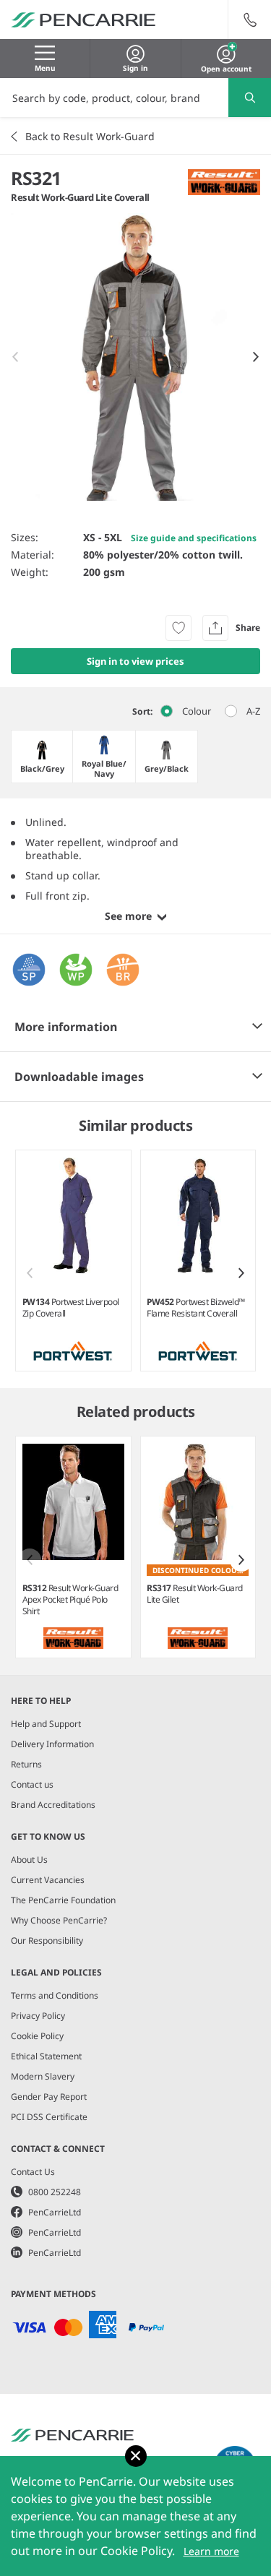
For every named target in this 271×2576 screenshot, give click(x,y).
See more (128, 916)
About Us (29, 1860)
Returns (26, 1764)
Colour (197, 711)
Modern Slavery (43, 2076)
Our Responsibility (47, 1940)
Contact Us (33, 2172)
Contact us (32, 1784)
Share (248, 628)
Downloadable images (79, 1077)
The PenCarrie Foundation (63, 1900)
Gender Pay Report (49, 2097)
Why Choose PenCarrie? (59, 1920)
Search (250, 98)
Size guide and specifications (194, 538)
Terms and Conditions (55, 1995)
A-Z (253, 711)
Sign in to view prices (135, 661)
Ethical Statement (46, 2056)
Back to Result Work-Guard (90, 136)
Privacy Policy (38, 2016)
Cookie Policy (37, 2036)
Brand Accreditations (53, 1805)
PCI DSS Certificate (49, 2117)
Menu (45, 68)
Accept (136, 2456)
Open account (226, 67)
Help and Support (46, 1724)
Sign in (135, 68)
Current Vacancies (48, 1880)
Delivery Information (52, 1744)
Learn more (211, 2551)
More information (66, 1027)
